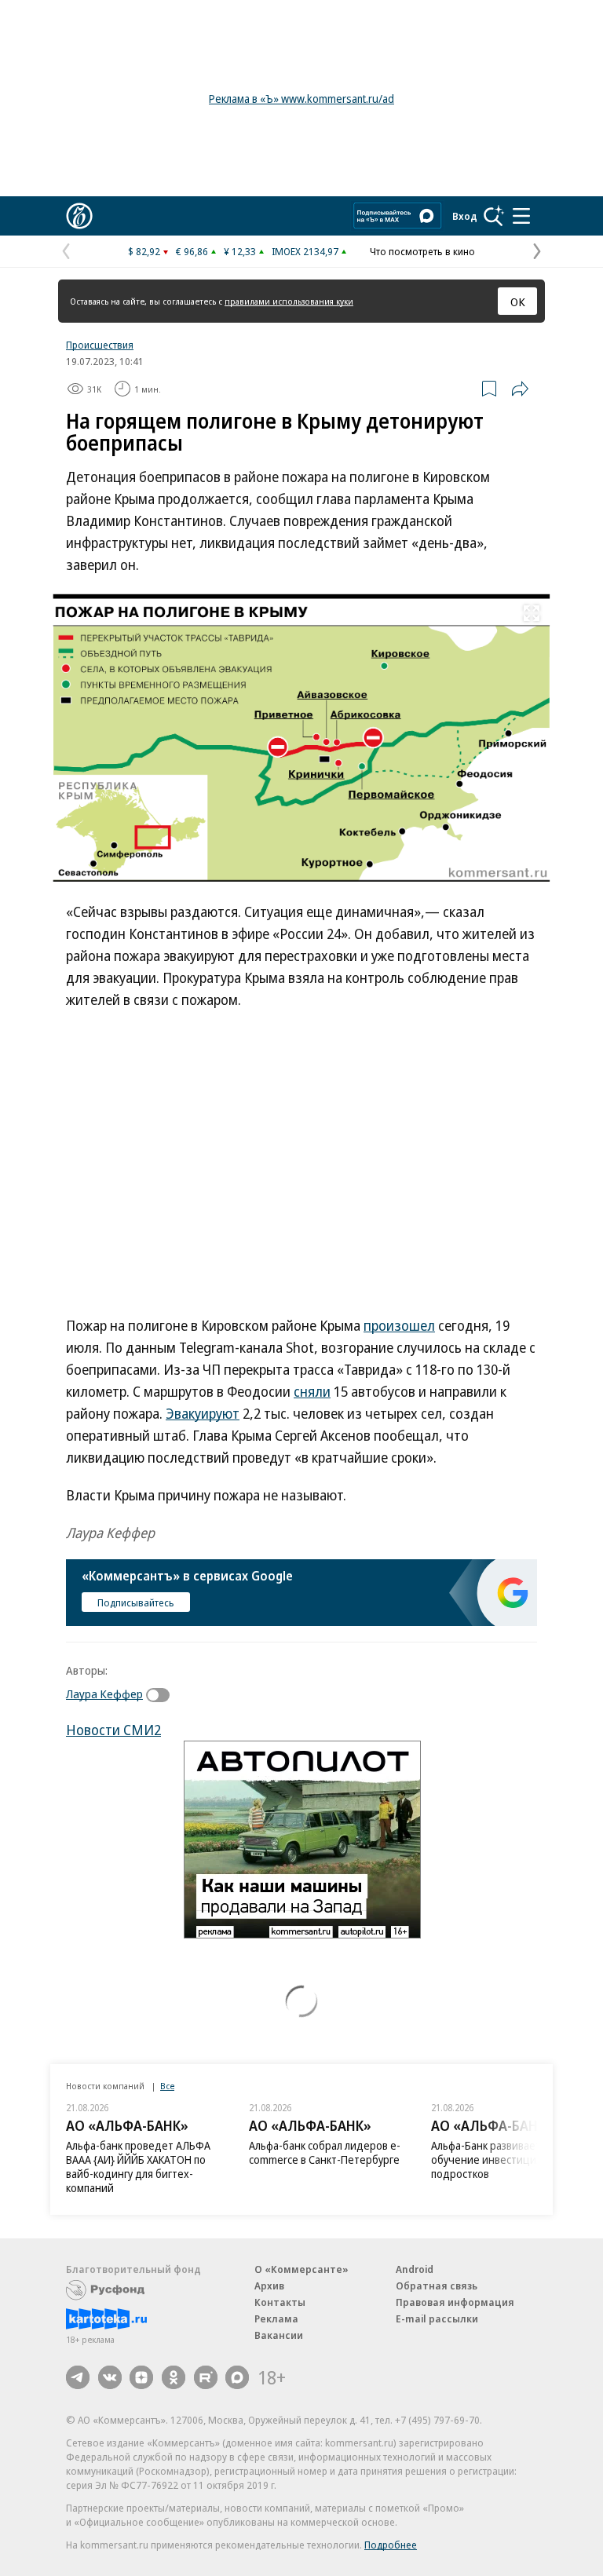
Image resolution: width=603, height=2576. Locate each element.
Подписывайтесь (136, 1602)
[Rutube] (206, 2377)
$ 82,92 (144, 251)
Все (167, 2086)
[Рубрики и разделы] (521, 216)
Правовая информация (455, 2302)
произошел (399, 1325)
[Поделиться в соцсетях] (520, 389)
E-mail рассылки (437, 2318)
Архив (269, 2286)
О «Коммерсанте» (301, 2269)
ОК (518, 301)
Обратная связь (437, 2286)
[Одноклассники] (174, 2377)
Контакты (280, 2302)
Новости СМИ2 (113, 1730)
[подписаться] (162, 1695)
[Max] (237, 2377)
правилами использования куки (289, 301)
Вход (465, 216)
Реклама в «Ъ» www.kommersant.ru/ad (301, 99)
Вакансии (279, 2335)
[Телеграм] (78, 2377)
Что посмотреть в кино (422, 251)
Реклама (276, 2318)
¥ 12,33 (240, 251)
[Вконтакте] (110, 2377)
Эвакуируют (203, 1413)
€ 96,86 (192, 251)
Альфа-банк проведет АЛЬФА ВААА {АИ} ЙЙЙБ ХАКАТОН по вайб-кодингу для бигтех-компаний (138, 2167)
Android (415, 2269)
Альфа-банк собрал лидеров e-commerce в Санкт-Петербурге (325, 2152)
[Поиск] (494, 216)
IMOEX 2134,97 (305, 251)
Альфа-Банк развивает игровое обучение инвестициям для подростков (508, 2159)
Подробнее (391, 2545)
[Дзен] (141, 2377)
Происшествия (100, 345)
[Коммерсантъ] (79, 216)
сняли (312, 1391)
